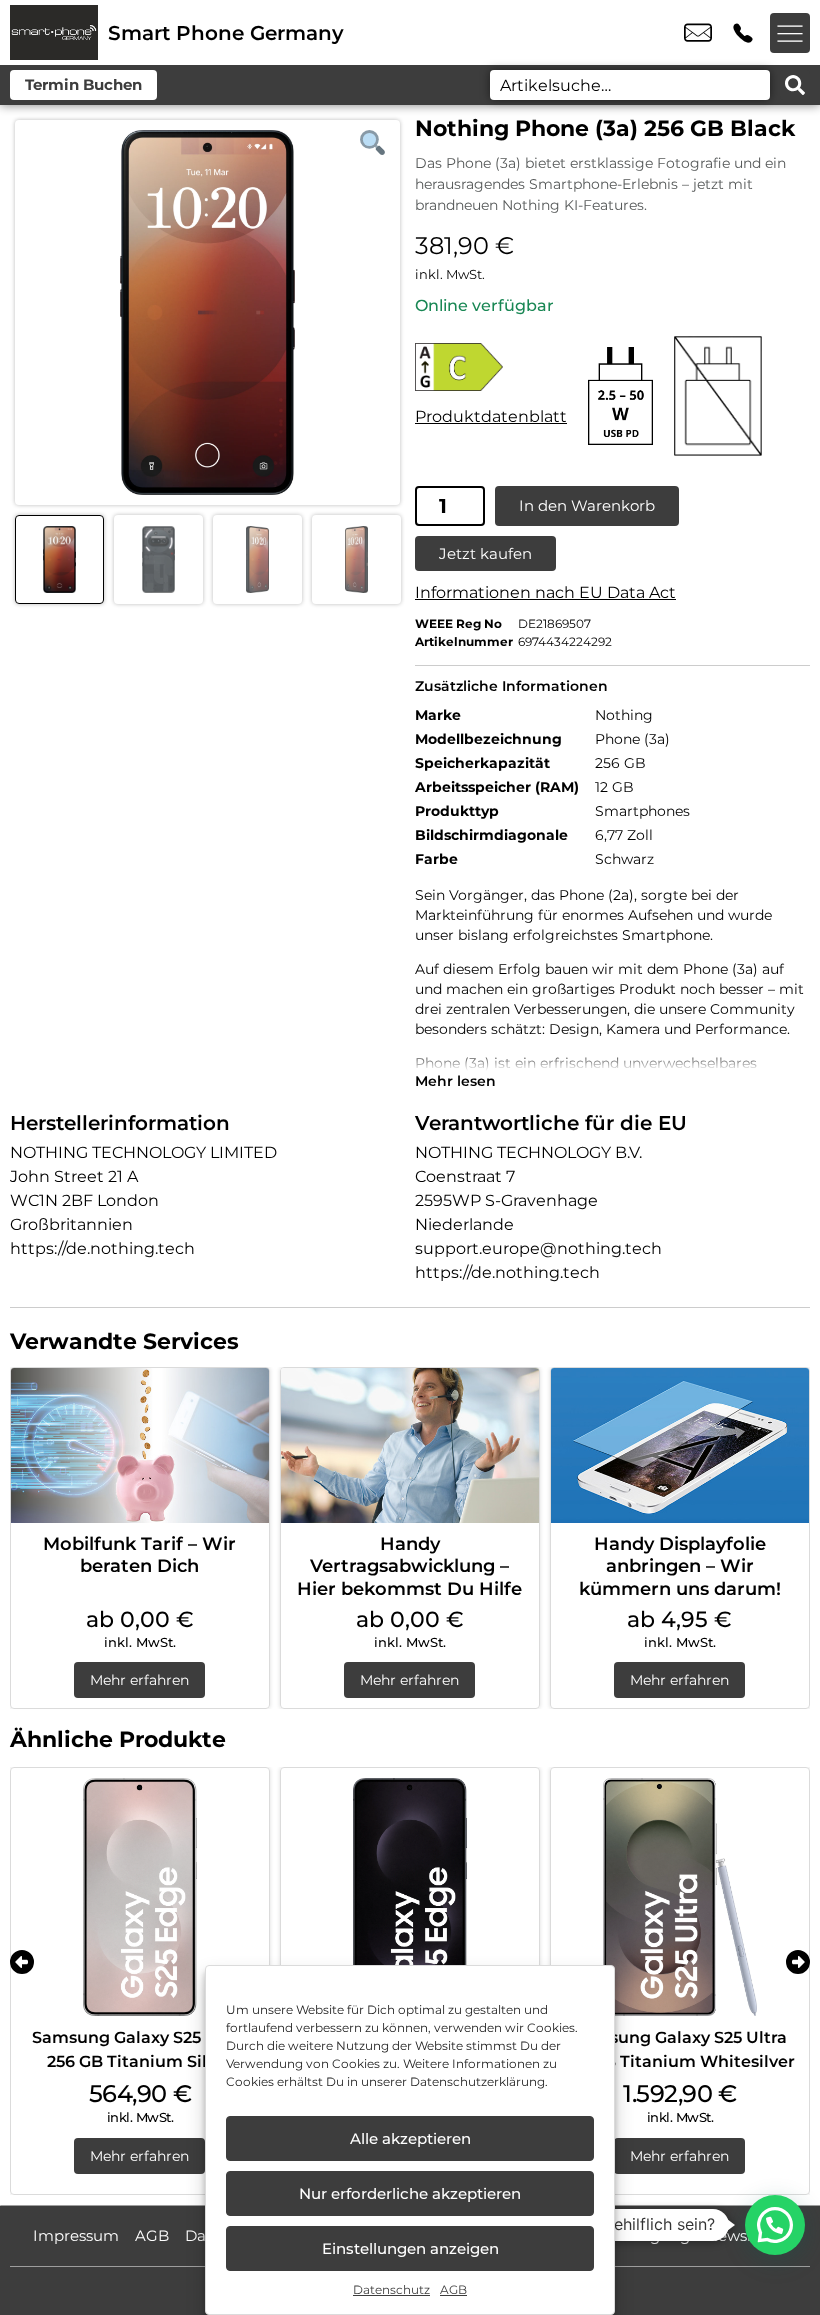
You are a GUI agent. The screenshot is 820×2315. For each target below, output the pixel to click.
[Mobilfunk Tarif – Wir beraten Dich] (140, 1445)
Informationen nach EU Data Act (545, 592)
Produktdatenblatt (491, 416)
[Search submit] (795, 85)
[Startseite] (54, 32)
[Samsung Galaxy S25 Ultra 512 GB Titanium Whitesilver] (680, 1897)
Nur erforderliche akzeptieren (410, 2193)
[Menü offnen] (790, 33)
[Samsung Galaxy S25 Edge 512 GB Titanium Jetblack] (410, 1897)
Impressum (76, 2235)
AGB (453, 2289)
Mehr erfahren (139, 1680)
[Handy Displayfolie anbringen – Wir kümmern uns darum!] (680, 1445)
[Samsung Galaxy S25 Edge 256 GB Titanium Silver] (140, 1897)
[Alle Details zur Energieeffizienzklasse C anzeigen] (491, 367)
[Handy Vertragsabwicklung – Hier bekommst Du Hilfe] (410, 1445)
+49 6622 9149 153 (743, 33)
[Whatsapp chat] (775, 2225)
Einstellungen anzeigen (410, 2248)
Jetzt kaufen (485, 553)
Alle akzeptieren (410, 2138)
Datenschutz (391, 2289)
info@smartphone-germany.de (698, 33)
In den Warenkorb (587, 505)
